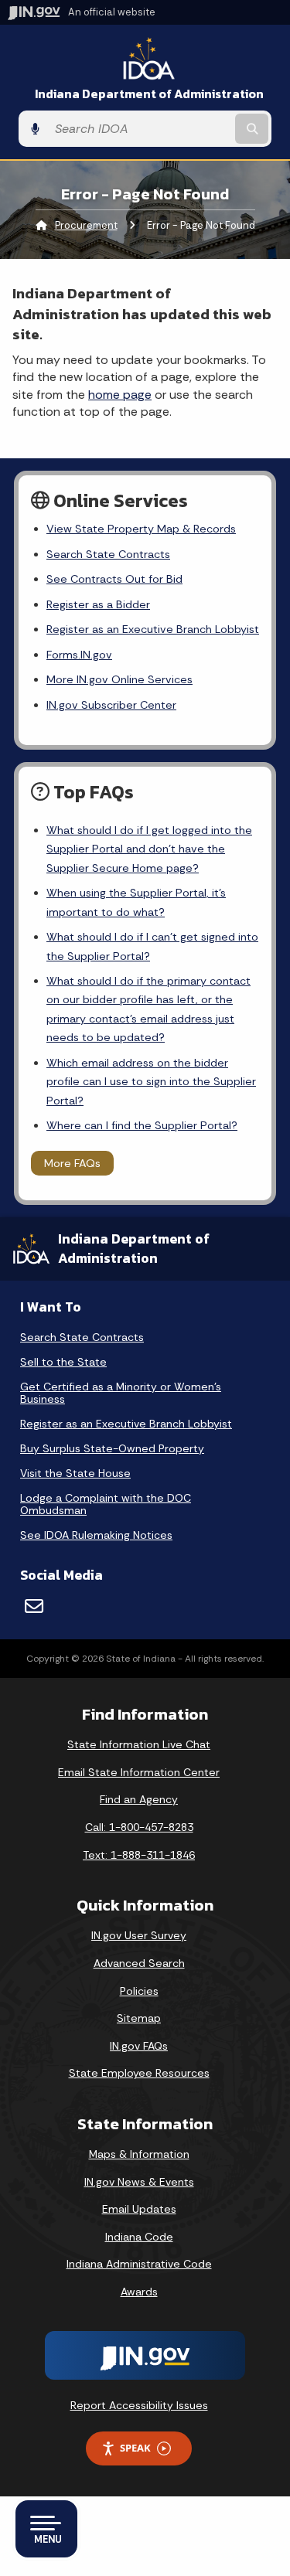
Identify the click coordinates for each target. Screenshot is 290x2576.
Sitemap (139, 2018)
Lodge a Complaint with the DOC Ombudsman (106, 1504)
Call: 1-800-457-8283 (139, 1827)
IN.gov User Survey (139, 1935)
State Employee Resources (139, 2073)
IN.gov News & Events (139, 2182)
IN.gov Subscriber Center (111, 705)
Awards (139, 2292)
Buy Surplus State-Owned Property (112, 1448)
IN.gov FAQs (139, 2046)
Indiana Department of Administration (149, 94)
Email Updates (139, 2209)
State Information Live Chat (139, 1744)
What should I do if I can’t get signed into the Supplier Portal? (152, 946)
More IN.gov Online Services (119, 679)
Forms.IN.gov (79, 655)
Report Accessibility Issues (139, 2405)
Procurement (86, 225)
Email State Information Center (139, 1772)
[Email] (34, 1606)
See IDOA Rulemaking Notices (96, 1535)
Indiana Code (139, 2237)
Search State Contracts (108, 554)
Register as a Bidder (98, 604)
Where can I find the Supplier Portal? (142, 1125)
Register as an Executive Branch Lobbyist (153, 629)
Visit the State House (75, 1473)
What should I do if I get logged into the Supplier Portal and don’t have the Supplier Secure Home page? (149, 849)
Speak (135, 2448)
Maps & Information (139, 2154)
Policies (139, 1991)
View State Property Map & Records (141, 529)
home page (120, 395)
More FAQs (72, 1163)
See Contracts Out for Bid (114, 579)
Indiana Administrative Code (139, 2264)
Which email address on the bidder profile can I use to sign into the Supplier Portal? (151, 1082)
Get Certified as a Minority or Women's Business (121, 1393)
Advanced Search (139, 1963)
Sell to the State (63, 1362)
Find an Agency (139, 1799)
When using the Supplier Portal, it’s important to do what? (136, 902)
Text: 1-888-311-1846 (139, 1855)
